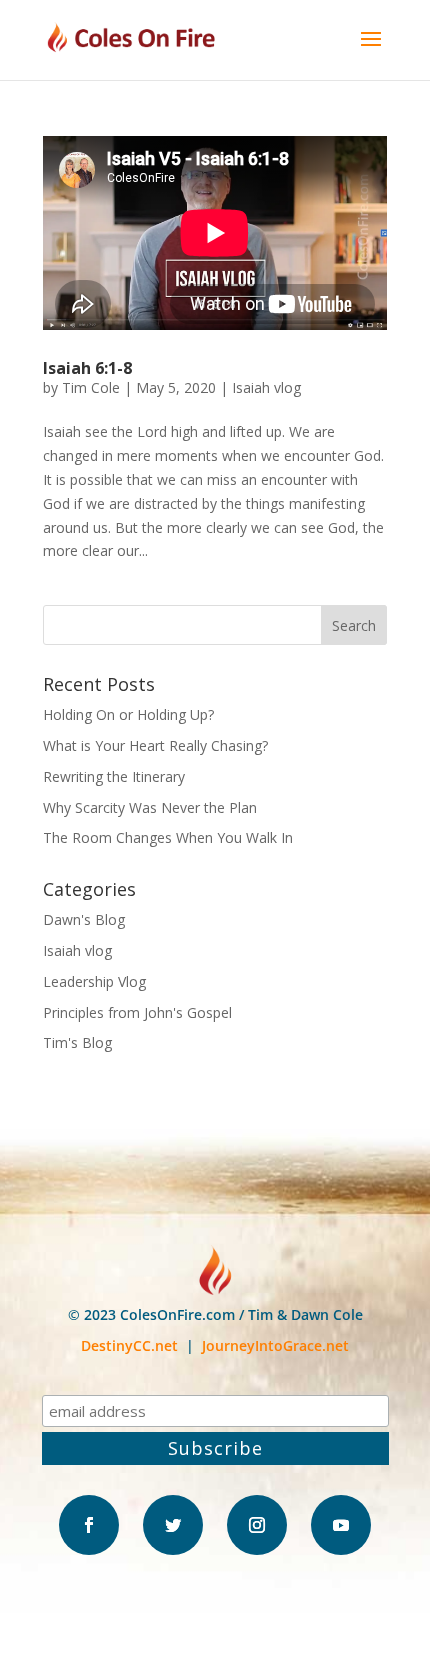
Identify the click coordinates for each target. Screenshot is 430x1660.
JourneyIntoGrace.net (275, 1345)
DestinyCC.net (129, 1345)
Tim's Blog (77, 1042)
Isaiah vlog (266, 387)
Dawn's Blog (84, 919)
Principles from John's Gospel (137, 1012)
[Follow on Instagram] (257, 1525)
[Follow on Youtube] (341, 1525)
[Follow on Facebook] (89, 1525)
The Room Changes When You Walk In (168, 837)
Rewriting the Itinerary (114, 776)
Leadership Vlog (94, 981)
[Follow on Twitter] (173, 1525)
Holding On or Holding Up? (128, 714)
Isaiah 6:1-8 (87, 368)
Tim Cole (91, 387)
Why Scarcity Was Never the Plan (150, 807)
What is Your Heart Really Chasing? (155, 745)
